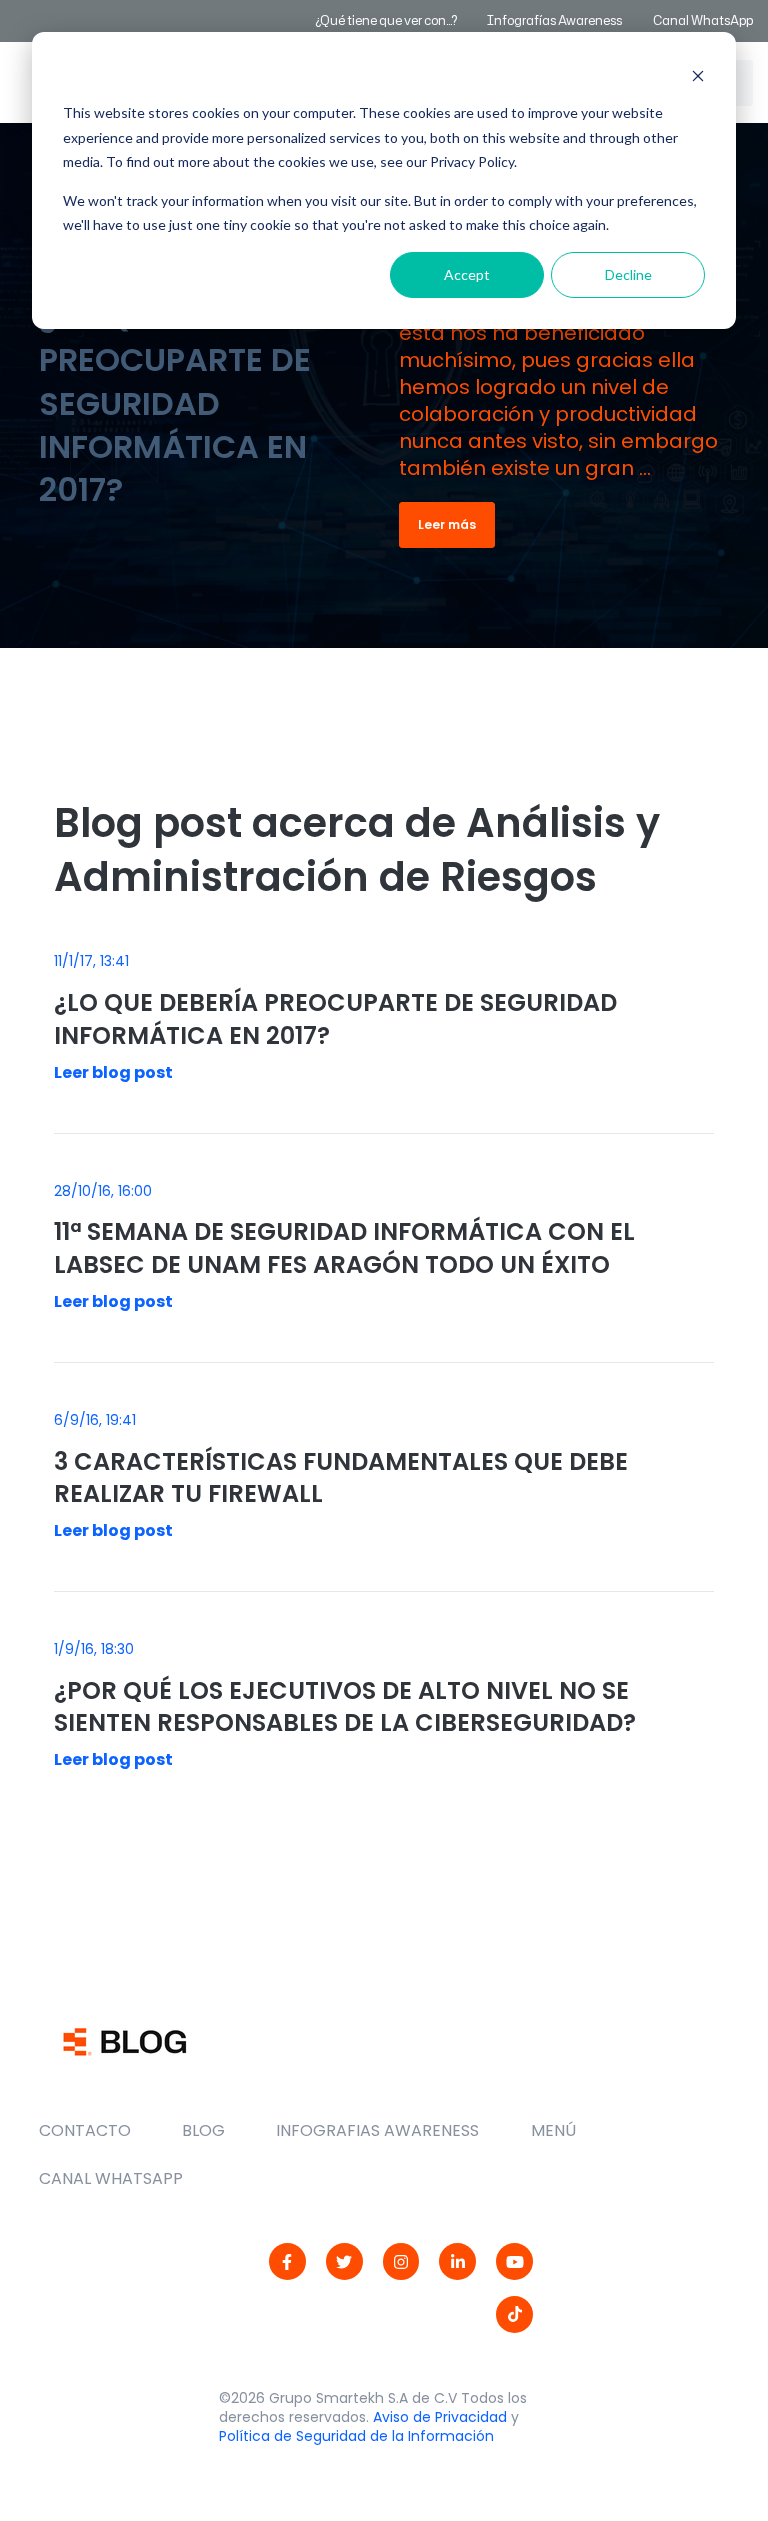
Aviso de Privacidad (440, 2417)
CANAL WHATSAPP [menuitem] (111, 2178)
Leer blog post (113, 1072)
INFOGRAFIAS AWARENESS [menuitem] (377, 2130)
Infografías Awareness (555, 20)
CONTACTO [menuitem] (85, 2130)
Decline (628, 274)
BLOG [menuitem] (203, 2130)
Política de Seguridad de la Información (356, 2436)
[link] (287, 2261)
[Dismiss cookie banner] (698, 75)
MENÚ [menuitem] (553, 2130)
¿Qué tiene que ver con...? (386, 20)
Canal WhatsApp (703, 20)
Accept (467, 274)
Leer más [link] (447, 524)
